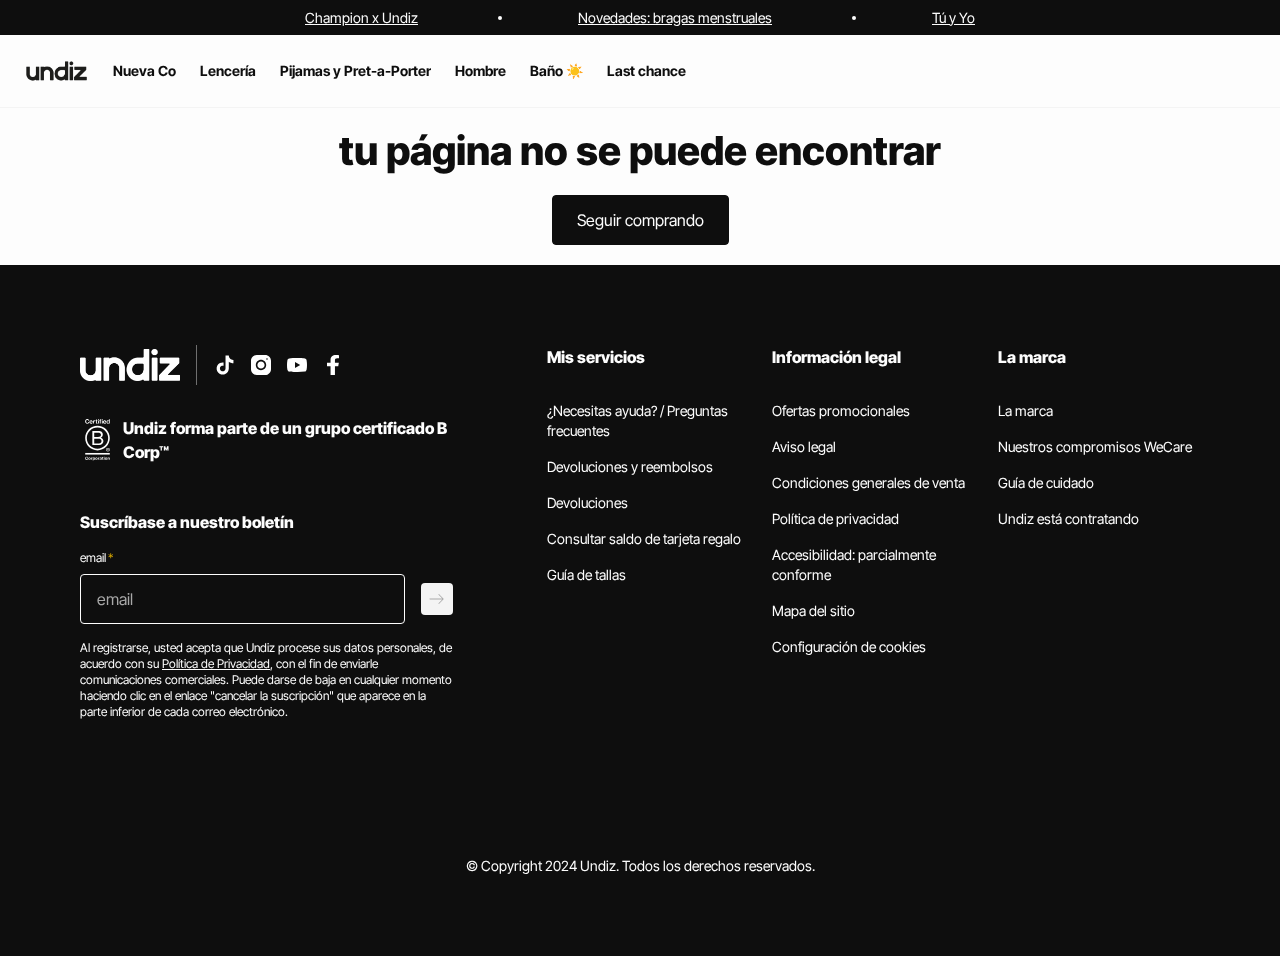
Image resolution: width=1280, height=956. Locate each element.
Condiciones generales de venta (868, 482)
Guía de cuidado (1046, 482)
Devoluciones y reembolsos (630, 466)
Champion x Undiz (361, 17)
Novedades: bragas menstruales (675, 17)
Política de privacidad (835, 518)
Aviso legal (804, 446)
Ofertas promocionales (841, 410)
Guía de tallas (586, 574)
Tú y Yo (953, 17)
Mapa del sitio (813, 610)
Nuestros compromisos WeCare (1095, 446)
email (96, 557)
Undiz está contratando (1068, 518)
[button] (640, 220)
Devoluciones (587, 502)
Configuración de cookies (849, 646)
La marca (1025, 410)
